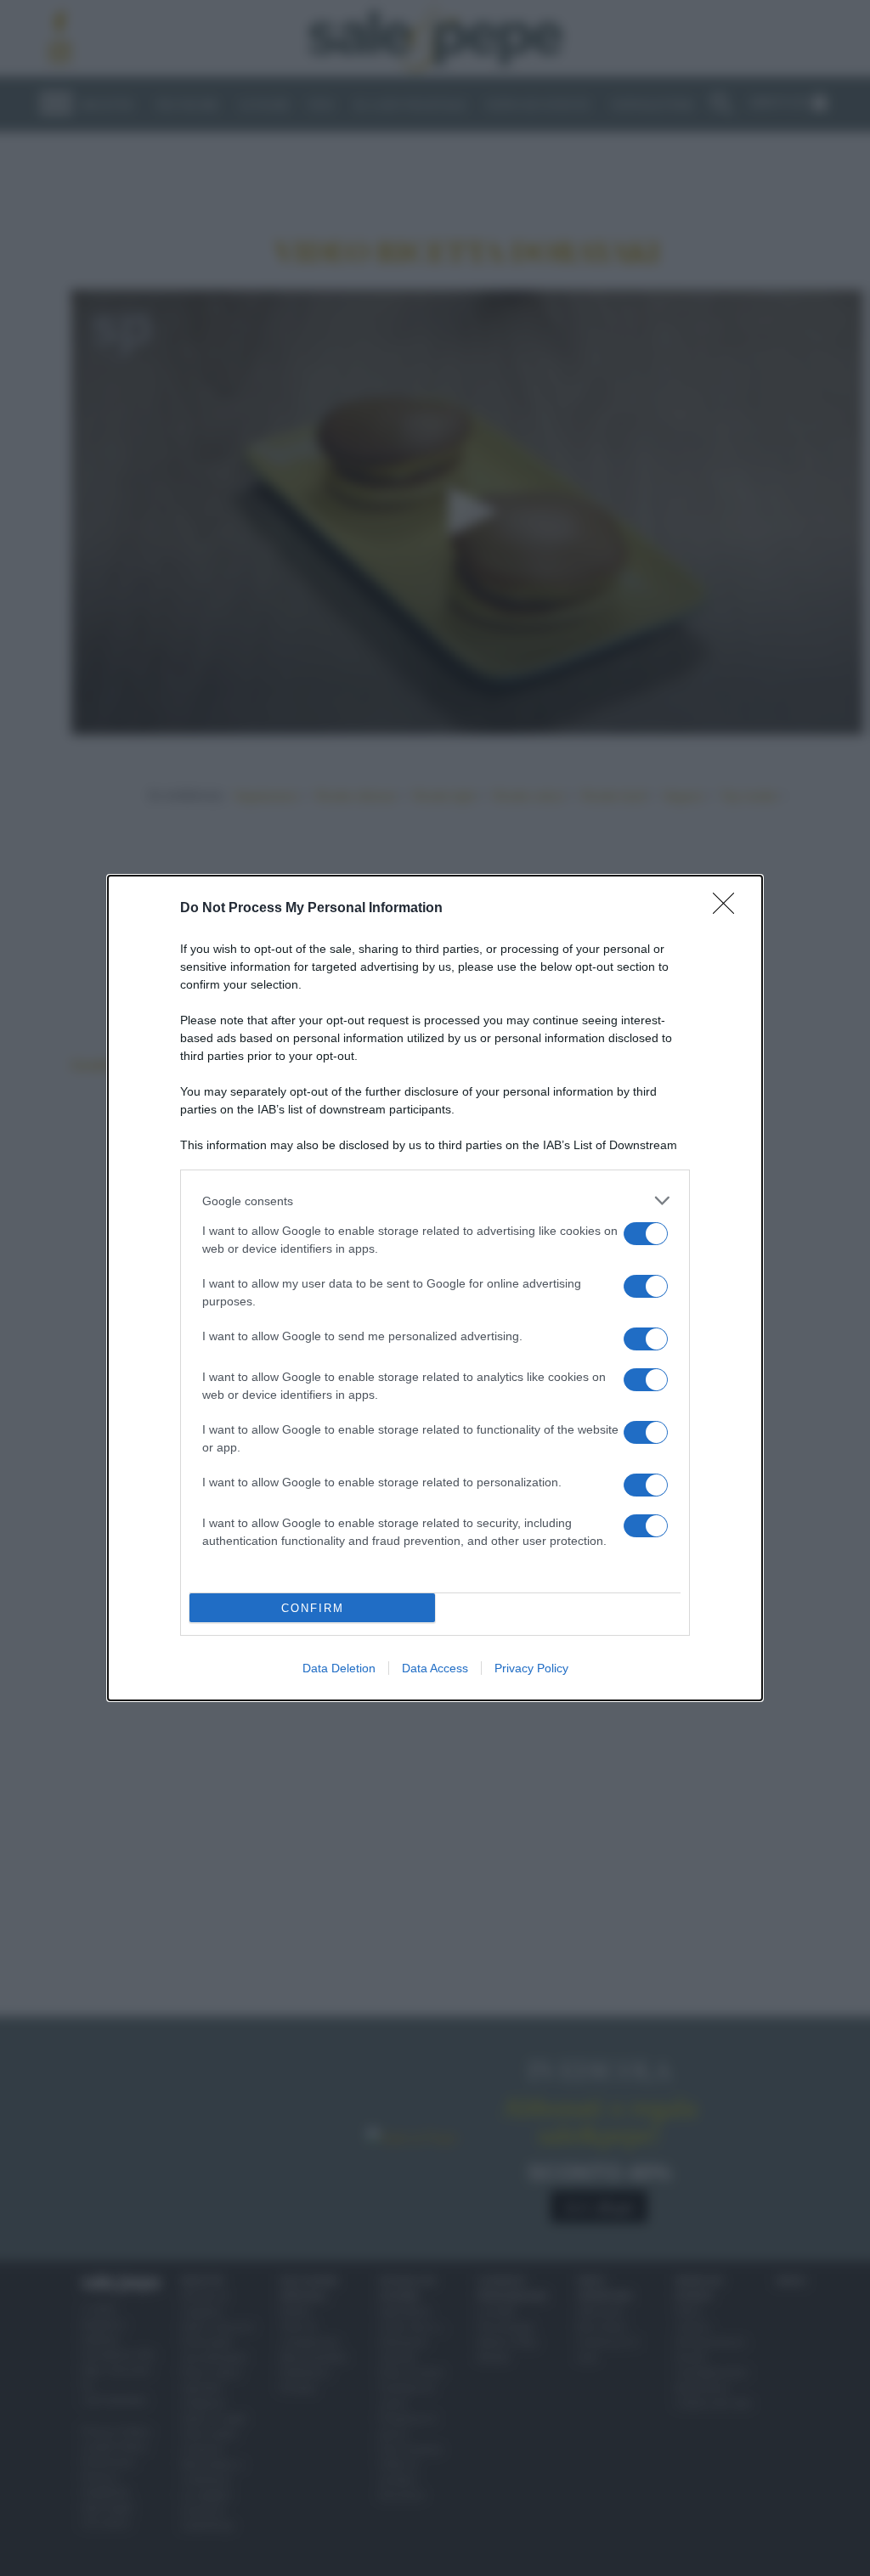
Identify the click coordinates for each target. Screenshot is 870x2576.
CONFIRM (313, 1608)
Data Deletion (339, 1668)
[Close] (729, 909)
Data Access (435, 1668)
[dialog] (435, 1288)
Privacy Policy (531, 1668)
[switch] (646, 1234)
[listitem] (435, 1201)
